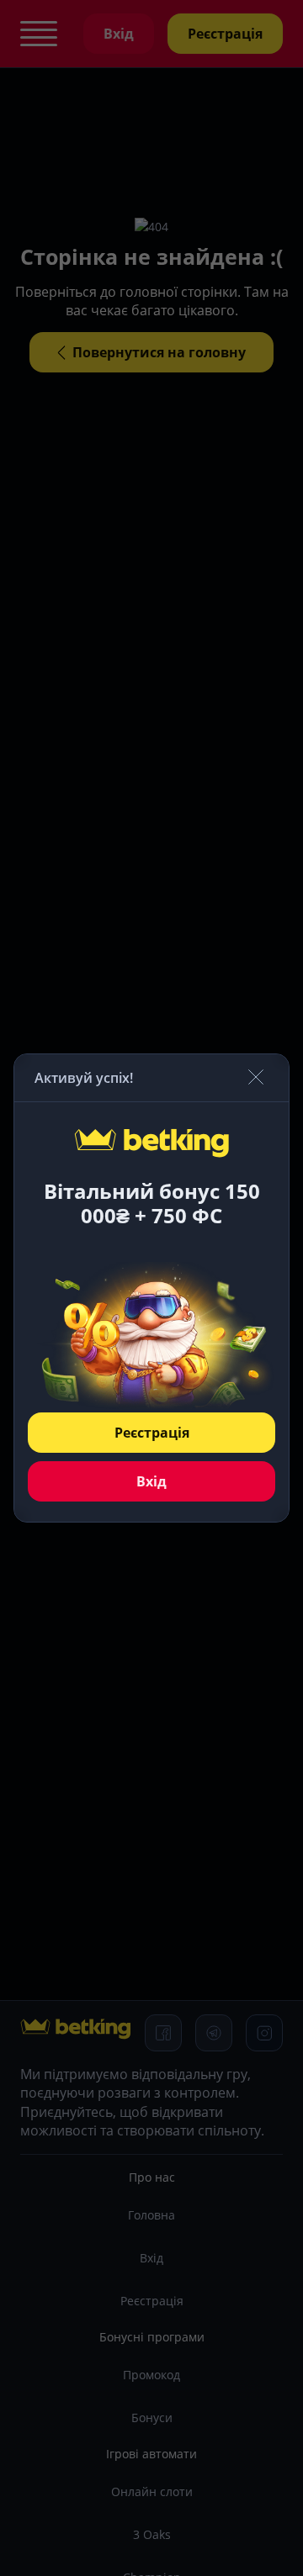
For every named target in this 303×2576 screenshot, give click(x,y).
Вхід (151, 1481)
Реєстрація (152, 1433)
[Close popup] (256, 1078)
